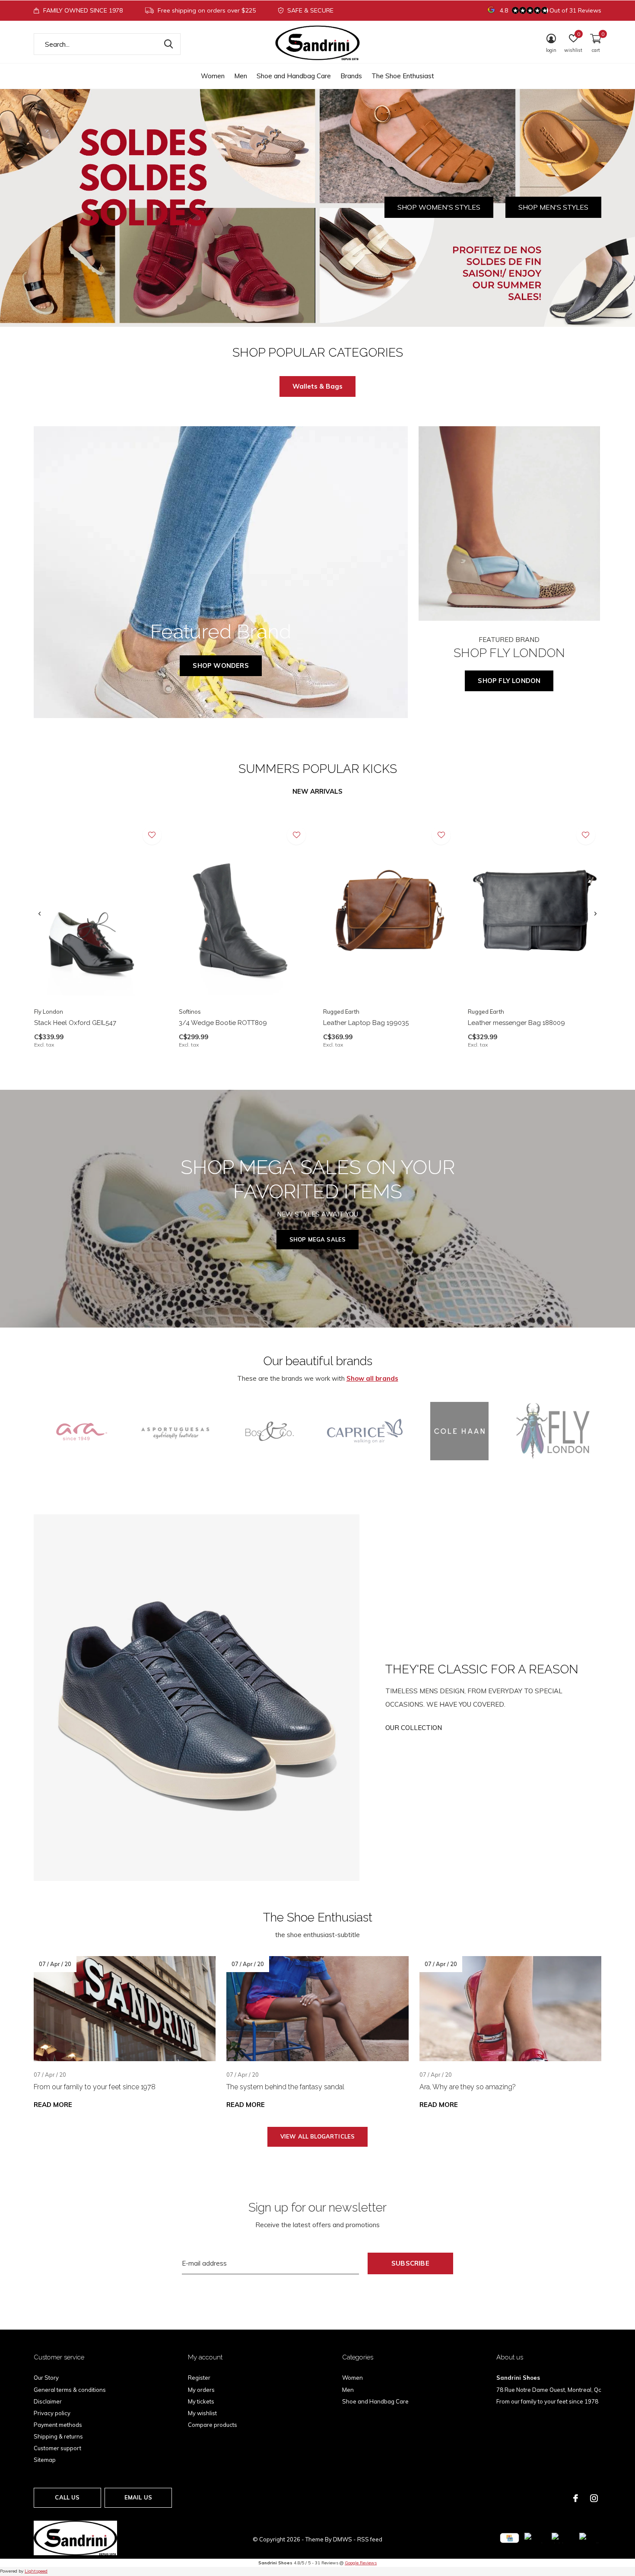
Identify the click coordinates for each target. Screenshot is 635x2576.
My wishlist (202, 2413)
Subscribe (410, 2263)
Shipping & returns (58, 2436)
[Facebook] (576, 2498)
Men (241, 76)
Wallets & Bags (317, 386)
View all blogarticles (318, 2136)
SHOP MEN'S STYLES (553, 207)
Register (199, 2378)
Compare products (213, 2425)
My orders (201, 2390)
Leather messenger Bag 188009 (516, 1023)
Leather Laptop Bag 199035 (366, 1023)
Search (168, 44)
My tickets (201, 2401)
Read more (53, 2105)
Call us (67, 2497)
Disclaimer (48, 2401)
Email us (138, 2497)
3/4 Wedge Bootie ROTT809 (223, 1023)
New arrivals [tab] (317, 791)
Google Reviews (361, 2563)
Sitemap (45, 2460)
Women (213, 76)
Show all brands (372, 1378)
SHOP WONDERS (221, 666)
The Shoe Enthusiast (403, 76)
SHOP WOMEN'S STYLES (439, 207)
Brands (351, 76)
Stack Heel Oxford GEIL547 (75, 1023)
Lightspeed (36, 2571)
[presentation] (40, 914)
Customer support (57, 2448)
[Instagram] (594, 2498)
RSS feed (370, 2539)
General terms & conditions (70, 2390)
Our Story (46, 2378)
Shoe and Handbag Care (294, 76)
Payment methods (58, 2425)
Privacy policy (52, 2413)
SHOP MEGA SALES (318, 1239)
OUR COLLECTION (414, 1728)
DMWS (343, 2539)
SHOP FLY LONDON (509, 681)
